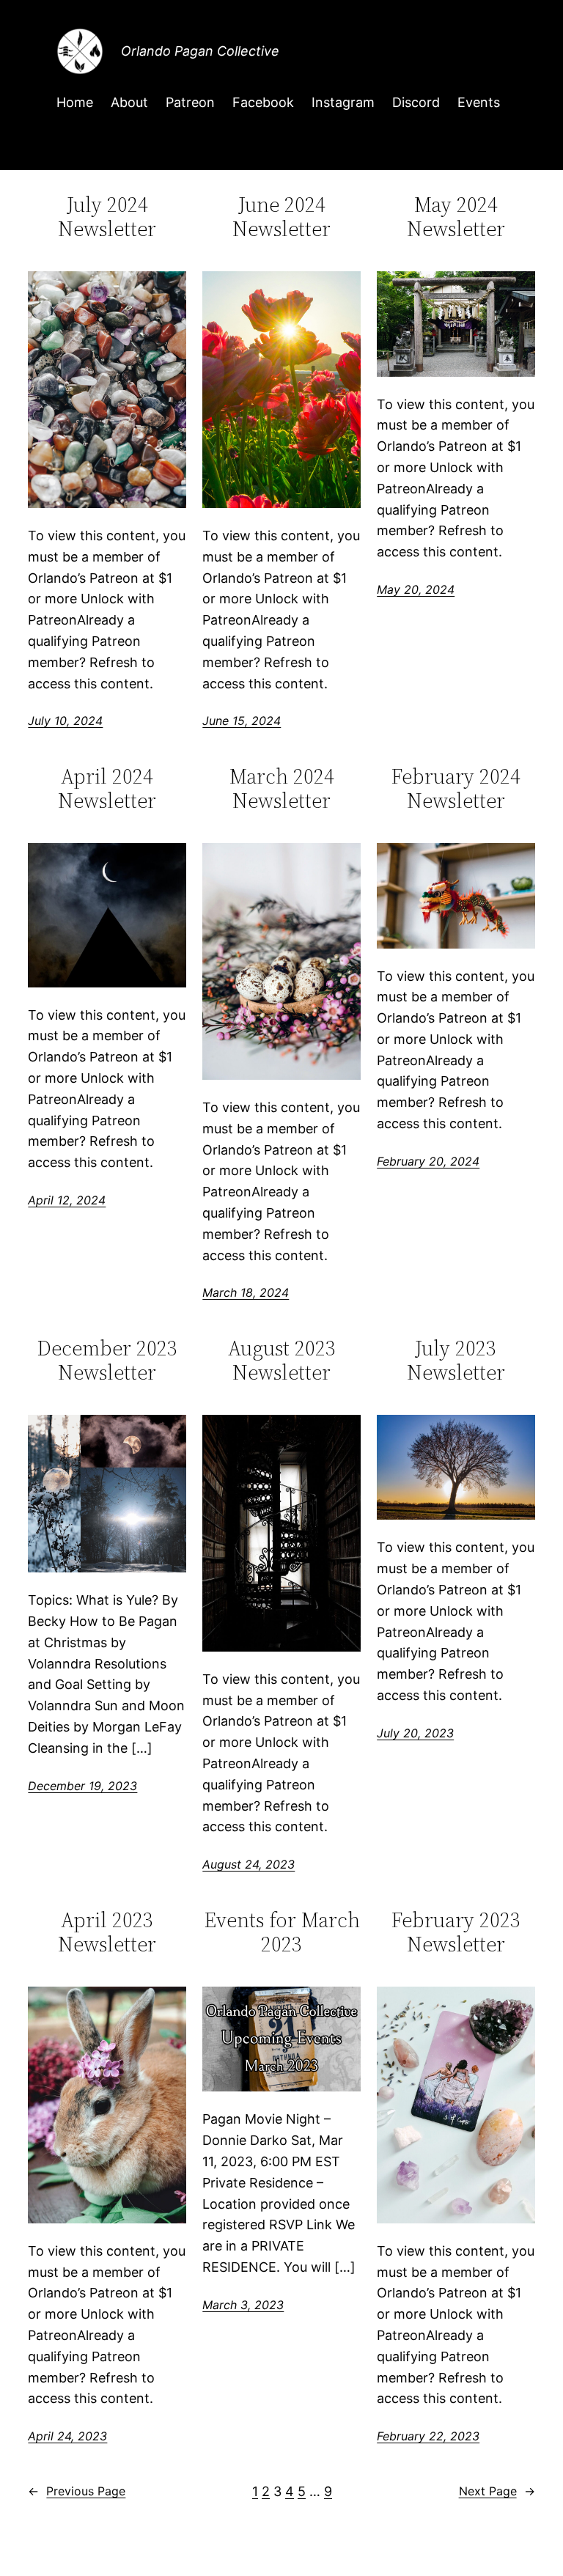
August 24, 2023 (249, 1864)
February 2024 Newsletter (456, 788)
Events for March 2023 (282, 1932)
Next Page (497, 2491)
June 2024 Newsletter (281, 216)
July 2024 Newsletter (107, 216)
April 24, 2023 (67, 2436)
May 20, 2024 (416, 589)
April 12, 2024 (67, 1200)
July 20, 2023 (415, 1733)
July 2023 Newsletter (456, 1360)
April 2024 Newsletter (107, 788)
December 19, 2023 (82, 1786)
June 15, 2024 (242, 721)
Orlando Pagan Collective (200, 51)
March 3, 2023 (243, 2305)
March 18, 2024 (246, 1292)
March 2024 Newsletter (282, 788)
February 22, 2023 (428, 2436)
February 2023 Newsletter (456, 1932)
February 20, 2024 (428, 1161)
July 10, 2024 (65, 721)
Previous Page (77, 2491)
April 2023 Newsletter (107, 1932)
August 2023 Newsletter (282, 1360)
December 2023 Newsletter (107, 1360)
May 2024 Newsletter (456, 216)
